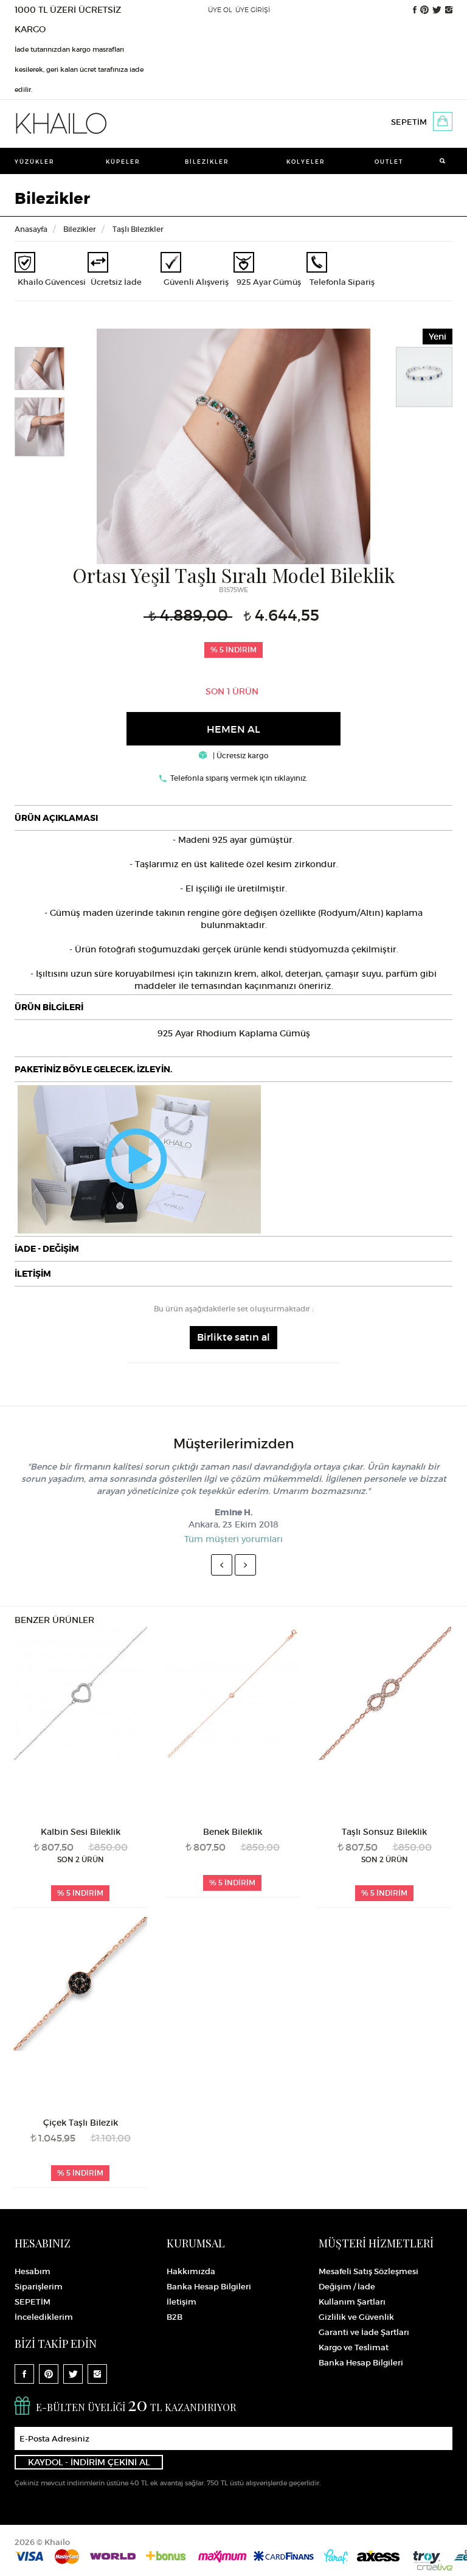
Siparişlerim (39, 2287)
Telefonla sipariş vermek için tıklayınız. (239, 778)
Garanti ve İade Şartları (364, 2332)
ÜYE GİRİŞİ (253, 10)
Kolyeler (306, 162)
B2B (175, 2317)
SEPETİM (409, 122)
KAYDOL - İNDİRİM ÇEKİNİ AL (89, 2462)
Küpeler (123, 162)
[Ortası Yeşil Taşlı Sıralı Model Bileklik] (233, 444)
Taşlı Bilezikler (138, 229)
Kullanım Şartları (352, 2302)
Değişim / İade (347, 2287)
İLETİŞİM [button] (33, 1274)
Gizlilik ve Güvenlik (356, 2317)
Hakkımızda (191, 2271)
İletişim (182, 2302)
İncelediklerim (44, 2317)
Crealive (435, 2567)
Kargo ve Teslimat (354, 2347)
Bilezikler (207, 162)
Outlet (389, 162)
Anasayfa (31, 229)
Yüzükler (35, 162)
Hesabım (33, 2271)
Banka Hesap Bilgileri (209, 2287)
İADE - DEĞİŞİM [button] (47, 1249)
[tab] (233, 818)
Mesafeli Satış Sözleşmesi (368, 2271)
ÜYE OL (220, 10)
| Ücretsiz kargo (240, 756)
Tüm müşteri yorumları (233, 1539)
